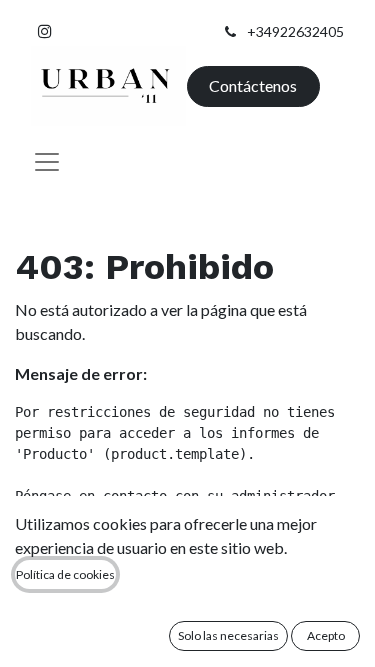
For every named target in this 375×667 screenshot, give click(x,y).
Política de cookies (65, 574)
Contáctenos (253, 85)
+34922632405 (295, 31)
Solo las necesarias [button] (228, 635)
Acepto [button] (326, 635)
